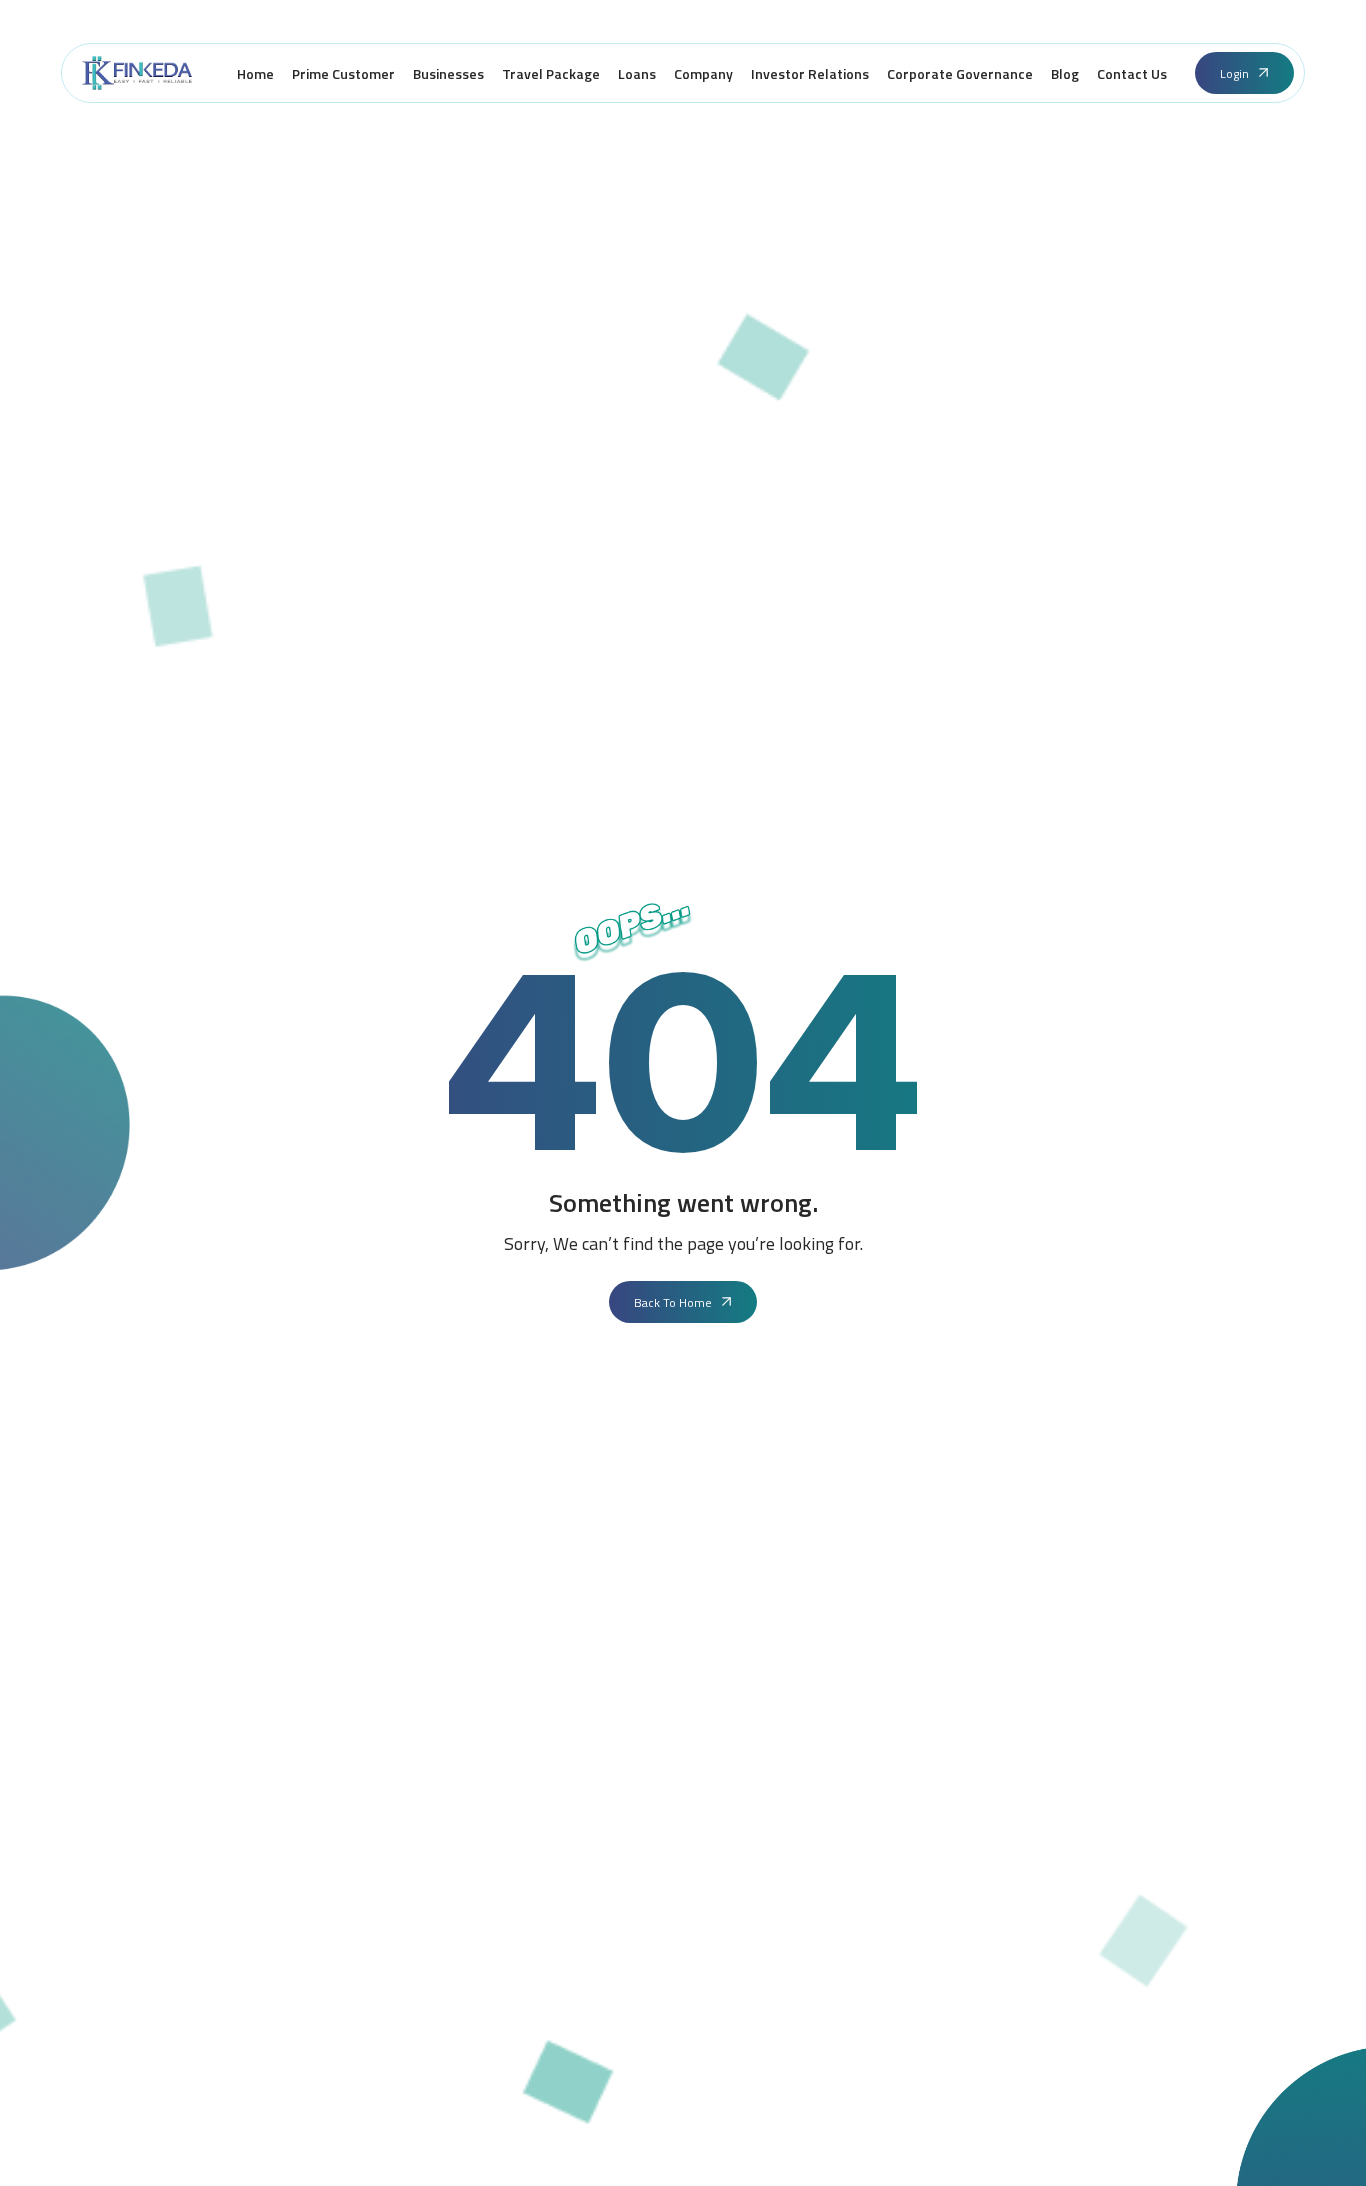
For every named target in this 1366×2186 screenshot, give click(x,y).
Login (1234, 73)
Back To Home (673, 1302)
